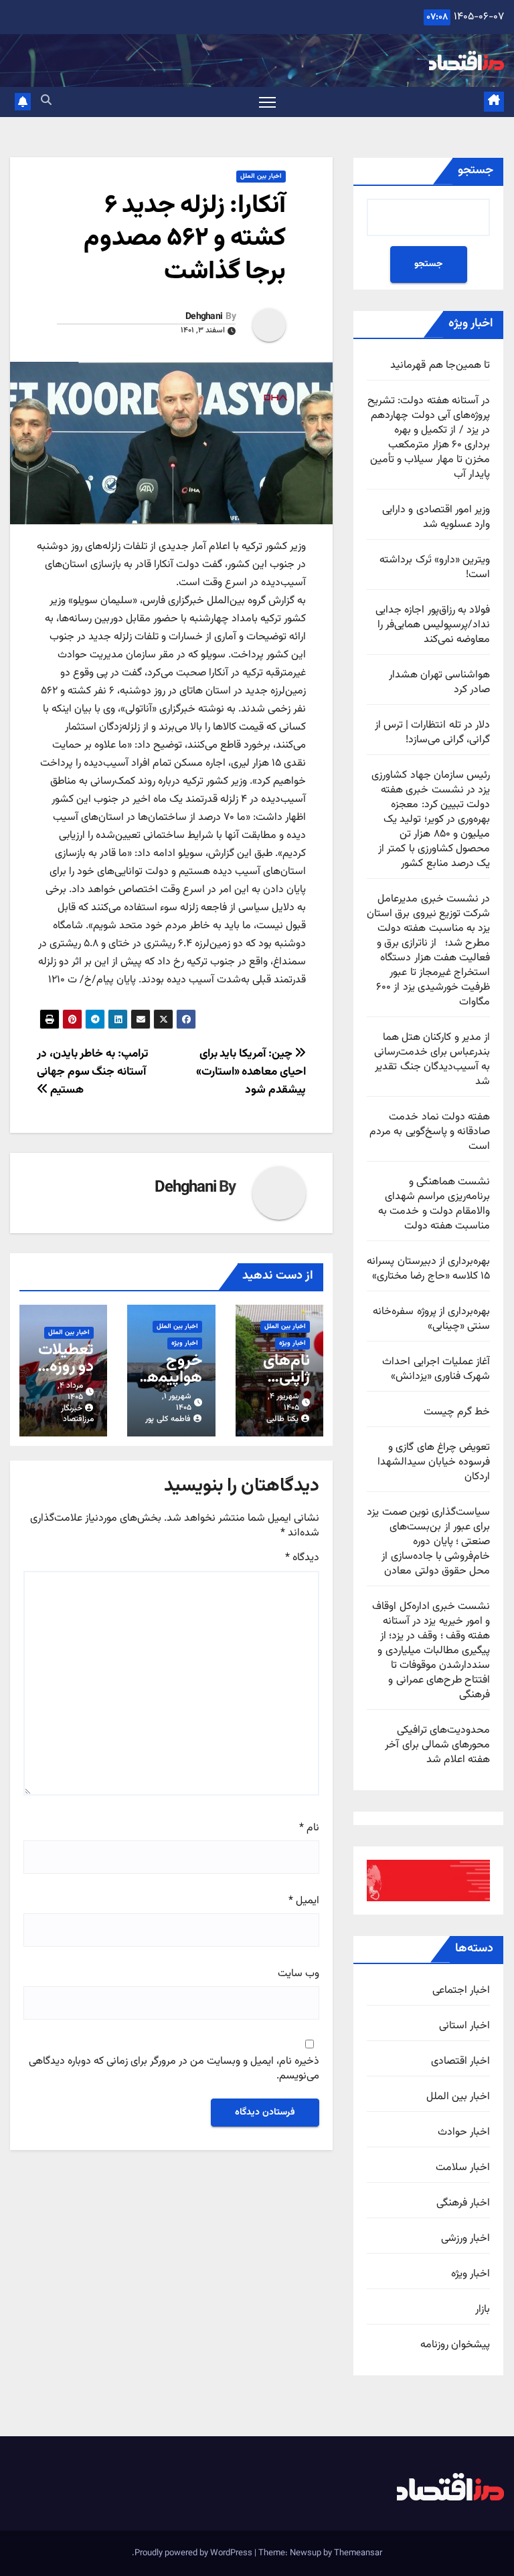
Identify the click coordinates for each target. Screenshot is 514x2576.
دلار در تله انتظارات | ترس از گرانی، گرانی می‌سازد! (432, 733)
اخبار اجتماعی (461, 1991)
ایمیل (304, 1901)
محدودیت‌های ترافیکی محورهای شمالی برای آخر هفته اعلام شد (437, 1745)
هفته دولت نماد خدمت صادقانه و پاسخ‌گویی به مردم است (430, 1132)
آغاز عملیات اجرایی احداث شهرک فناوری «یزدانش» (436, 1369)
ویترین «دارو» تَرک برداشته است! (435, 567)
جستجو (476, 171)
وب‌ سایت (298, 1974)
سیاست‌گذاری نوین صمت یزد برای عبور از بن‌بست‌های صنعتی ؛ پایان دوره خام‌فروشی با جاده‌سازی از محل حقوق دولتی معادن (428, 1542)
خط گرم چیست (457, 1412)
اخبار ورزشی (465, 2239)
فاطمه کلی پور (168, 1419)
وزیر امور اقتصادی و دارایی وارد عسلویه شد (436, 517)
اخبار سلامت (463, 2168)
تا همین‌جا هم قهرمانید (440, 365)
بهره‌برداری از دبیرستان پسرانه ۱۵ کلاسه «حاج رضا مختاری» (428, 1269)
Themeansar (358, 2553)
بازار (483, 2310)
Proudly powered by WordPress (194, 2553)
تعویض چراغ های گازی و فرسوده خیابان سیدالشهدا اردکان (434, 1462)
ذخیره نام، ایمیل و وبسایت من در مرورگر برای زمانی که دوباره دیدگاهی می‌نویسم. (174, 2069)
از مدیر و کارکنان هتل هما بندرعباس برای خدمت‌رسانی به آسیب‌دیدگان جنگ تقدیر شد (432, 1060)
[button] (46, 101)
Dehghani (204, 317)
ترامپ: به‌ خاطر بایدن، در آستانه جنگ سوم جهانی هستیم (92, 1072)
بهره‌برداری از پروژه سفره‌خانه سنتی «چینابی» (431, 1319)
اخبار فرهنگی (463, 2204)
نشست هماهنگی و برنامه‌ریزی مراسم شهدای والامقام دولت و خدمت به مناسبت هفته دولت (434, 1204)
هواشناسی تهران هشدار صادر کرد (439, 682)
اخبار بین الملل (458, 2097)
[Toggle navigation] (267, 102)
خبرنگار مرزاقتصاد (77, 1414)
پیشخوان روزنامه (455, 2345)
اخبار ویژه (470, 2274)
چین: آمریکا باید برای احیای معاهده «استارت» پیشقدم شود (251, 1072)
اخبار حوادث (464, 2133)
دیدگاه (302, 1558)
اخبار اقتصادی (460, 2062)
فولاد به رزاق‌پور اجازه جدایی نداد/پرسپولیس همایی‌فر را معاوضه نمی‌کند (433, 625)
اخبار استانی (464, 2026)
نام (309, 1828)
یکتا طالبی (282, 1419)
